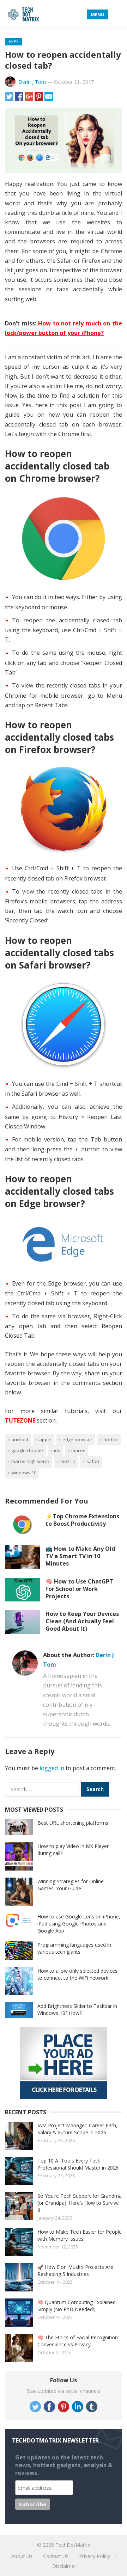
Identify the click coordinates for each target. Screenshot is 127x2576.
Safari (93, 1461)
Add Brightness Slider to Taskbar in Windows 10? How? (77, 2009)
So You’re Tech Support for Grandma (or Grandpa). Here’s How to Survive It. (80, 2203)
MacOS (78, 1450)
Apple (45, 1439)
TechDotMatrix (73, 2545)
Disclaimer (64, 2566)
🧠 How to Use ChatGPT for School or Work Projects (79, 1589)
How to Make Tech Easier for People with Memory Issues (80, 2235)
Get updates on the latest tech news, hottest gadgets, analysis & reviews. (64, 2465)
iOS (57, 1450)
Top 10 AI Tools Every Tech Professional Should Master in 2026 (78, 2164)
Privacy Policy (95, 2556)
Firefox (111, 1439)
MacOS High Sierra (30, 1461)
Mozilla (68, 1461)
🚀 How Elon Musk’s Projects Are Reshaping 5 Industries (75, 2270)
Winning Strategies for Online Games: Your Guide (71, 1885)
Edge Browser (77, 1439)
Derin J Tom (32, 82)
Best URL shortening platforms (73, 1823)
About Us (22, 2556)
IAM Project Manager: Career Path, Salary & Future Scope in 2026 (77, 2129)
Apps (13, 41)
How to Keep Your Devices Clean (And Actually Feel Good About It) (82, 1621)
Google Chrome (27, 1450)
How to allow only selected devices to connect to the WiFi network (77, 1974)
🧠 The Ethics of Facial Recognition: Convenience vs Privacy (78, 2341)
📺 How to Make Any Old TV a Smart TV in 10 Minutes (80, 1556)
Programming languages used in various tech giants (74, 1948)
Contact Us (56, 2556)
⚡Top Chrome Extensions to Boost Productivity (82, 1520)
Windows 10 (24, 1473)
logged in (52, 1768)
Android (20, 1439)
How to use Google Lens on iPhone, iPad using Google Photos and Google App (79, 1924)
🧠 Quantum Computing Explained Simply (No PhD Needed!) (77, 2306)
